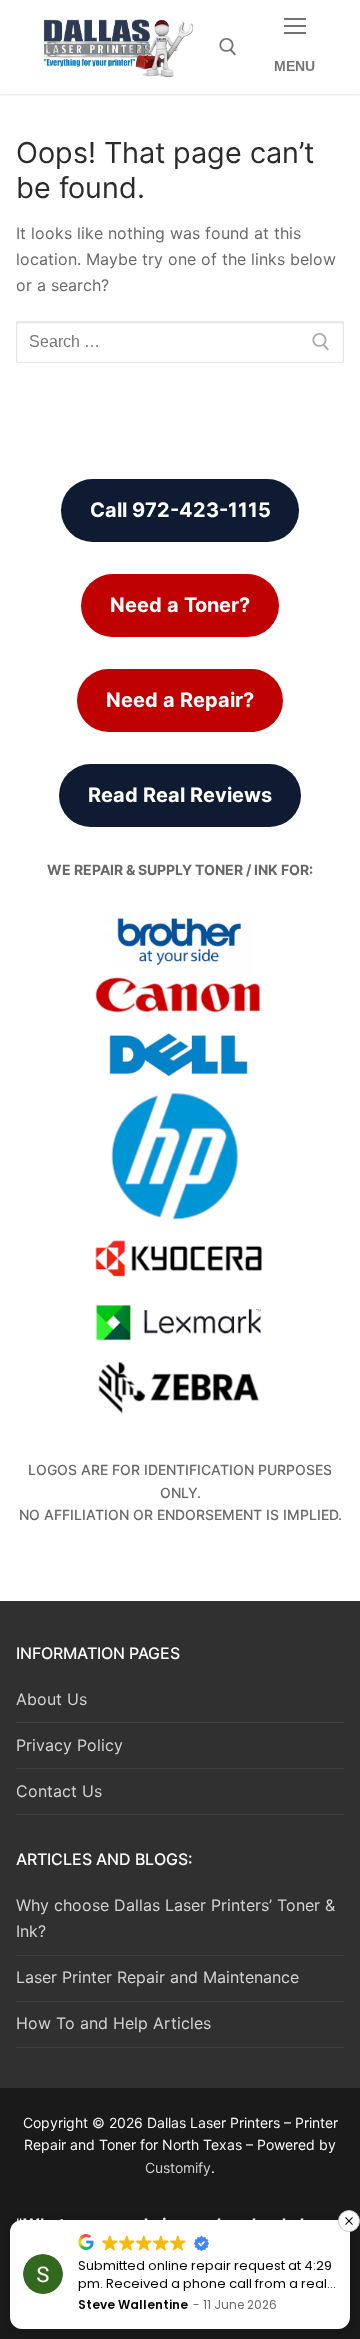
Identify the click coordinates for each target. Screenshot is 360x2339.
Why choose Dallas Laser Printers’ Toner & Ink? (175, 1918)
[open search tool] (228, 47)
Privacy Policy (69, 1745)
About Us (51, 1699)
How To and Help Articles (113, 2023)
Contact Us (59, 1791)
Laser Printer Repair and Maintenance (157, 1977)
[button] (349, 2221)
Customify (178, 2167)
